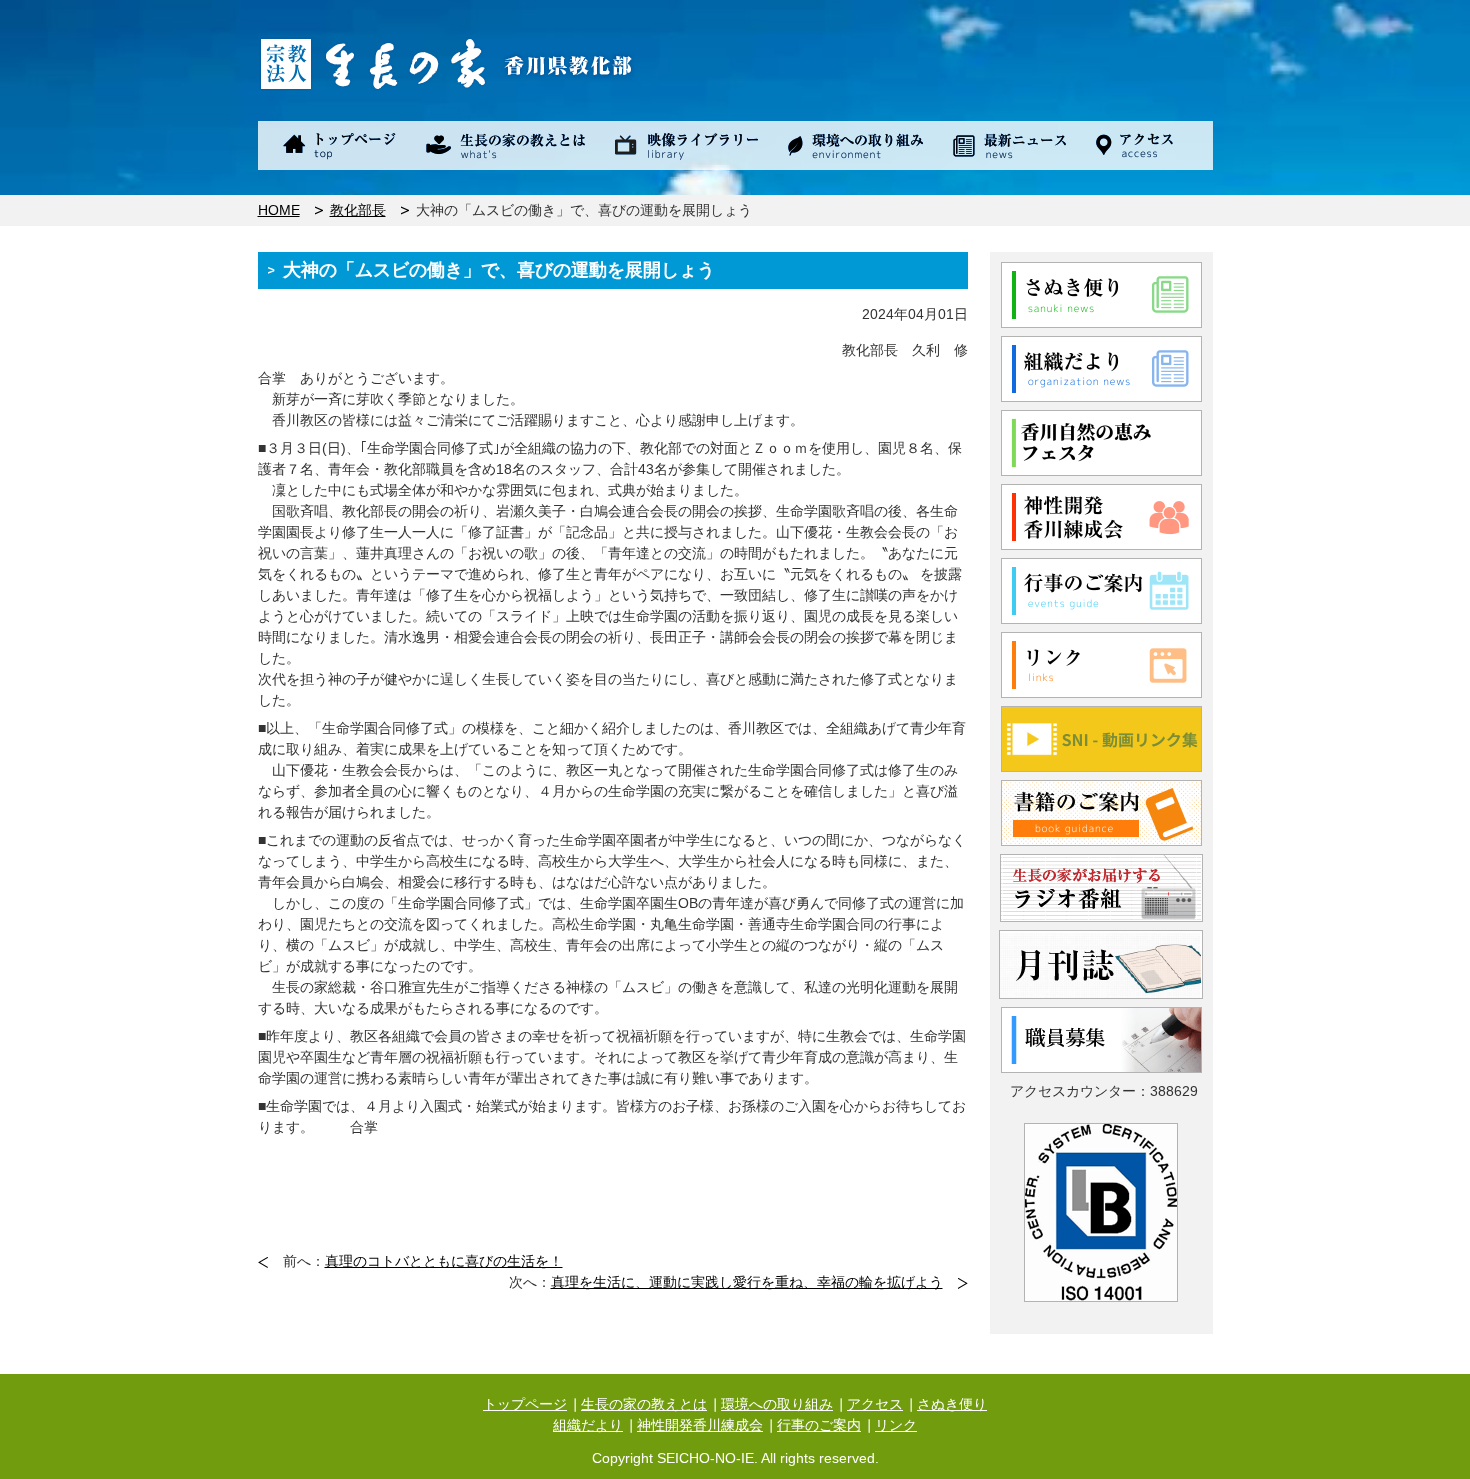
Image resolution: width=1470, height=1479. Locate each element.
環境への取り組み (777, 1404)
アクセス (875, 1404)
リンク (896, 1425)
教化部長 (358, 210)
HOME (279, 210)
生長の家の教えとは (644, 1404)
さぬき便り (952, 1404)
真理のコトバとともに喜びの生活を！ (444, 1261)
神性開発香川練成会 (700, 1425)
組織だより (588, 1425)
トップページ (525, 1404)
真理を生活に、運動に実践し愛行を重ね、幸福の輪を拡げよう (747, 1282)
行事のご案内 (819, 1425)
